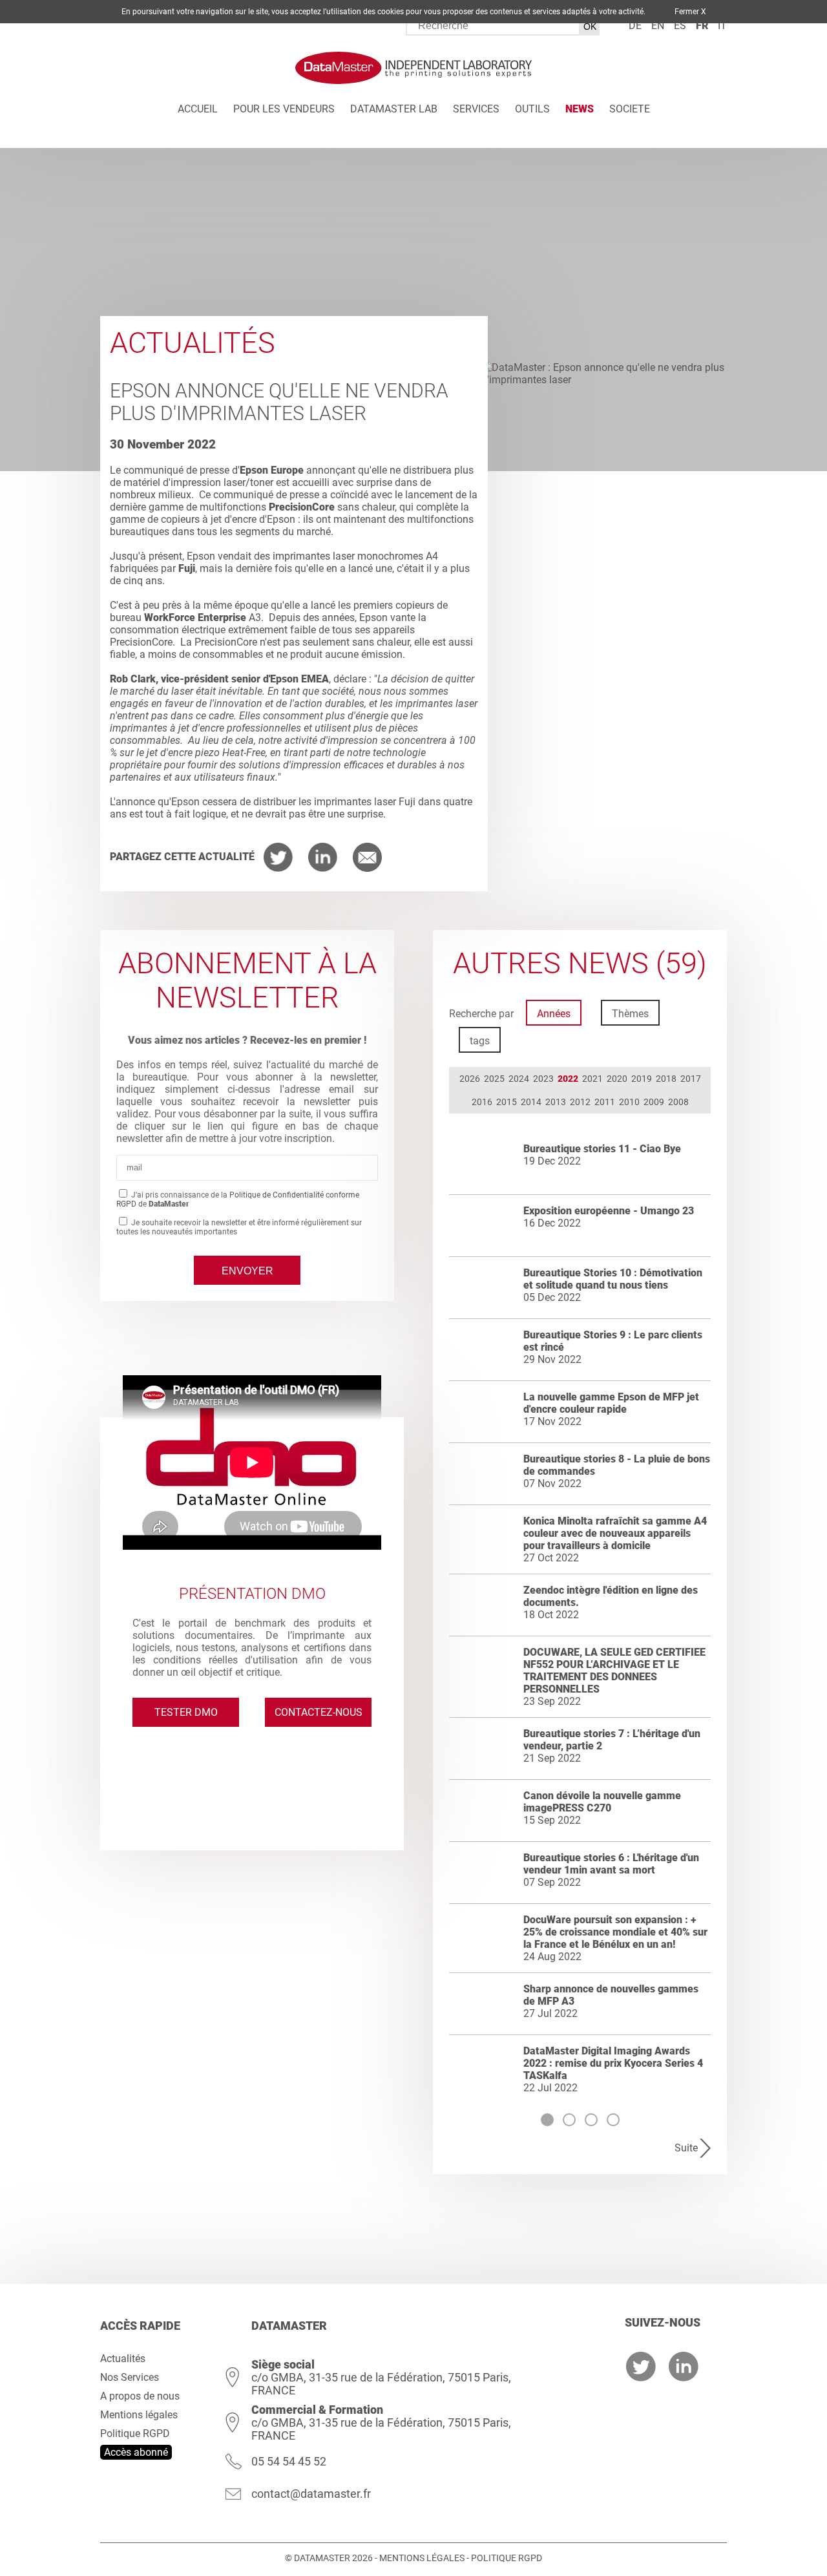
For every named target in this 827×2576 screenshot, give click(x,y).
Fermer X (690, 12)
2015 (507, 1102)
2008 (678, 1102)
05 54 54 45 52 (289, 2461)
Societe (630, 109)
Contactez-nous (319, 1712)
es (680, 26)
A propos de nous (140, 2396)
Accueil (198, 109)
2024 (519, 1079)
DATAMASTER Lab (394, 109)
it (722, 26)
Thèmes (630, 1014)
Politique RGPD (135, 2433)
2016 (482, 1102)
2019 (642, 1079)
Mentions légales (139, 2415)
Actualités (123, 2359)
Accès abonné (136, 2452)
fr (702, 26)
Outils (532, 109)
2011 (605, 1102)
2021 (592, 1079)
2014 (531, 1102)
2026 (470, 1079)
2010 (629, 1102)
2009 (654, 1102)
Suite (686, 2148)
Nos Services (130, 2377)
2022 (568, 1079)
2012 (580, 1102)
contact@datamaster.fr (311, 2494)
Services (476, 109)
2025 (494, 1079)
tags (480, 1041)
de (635, 26)
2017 (691, 1079)
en (658, 26)
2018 (666, 1079)
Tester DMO (186, 1712)
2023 (543, 1079)
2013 (556, 1102)
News (580, 109)
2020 (617, 1079)
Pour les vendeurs (284, 109)
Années (554, 1014)
